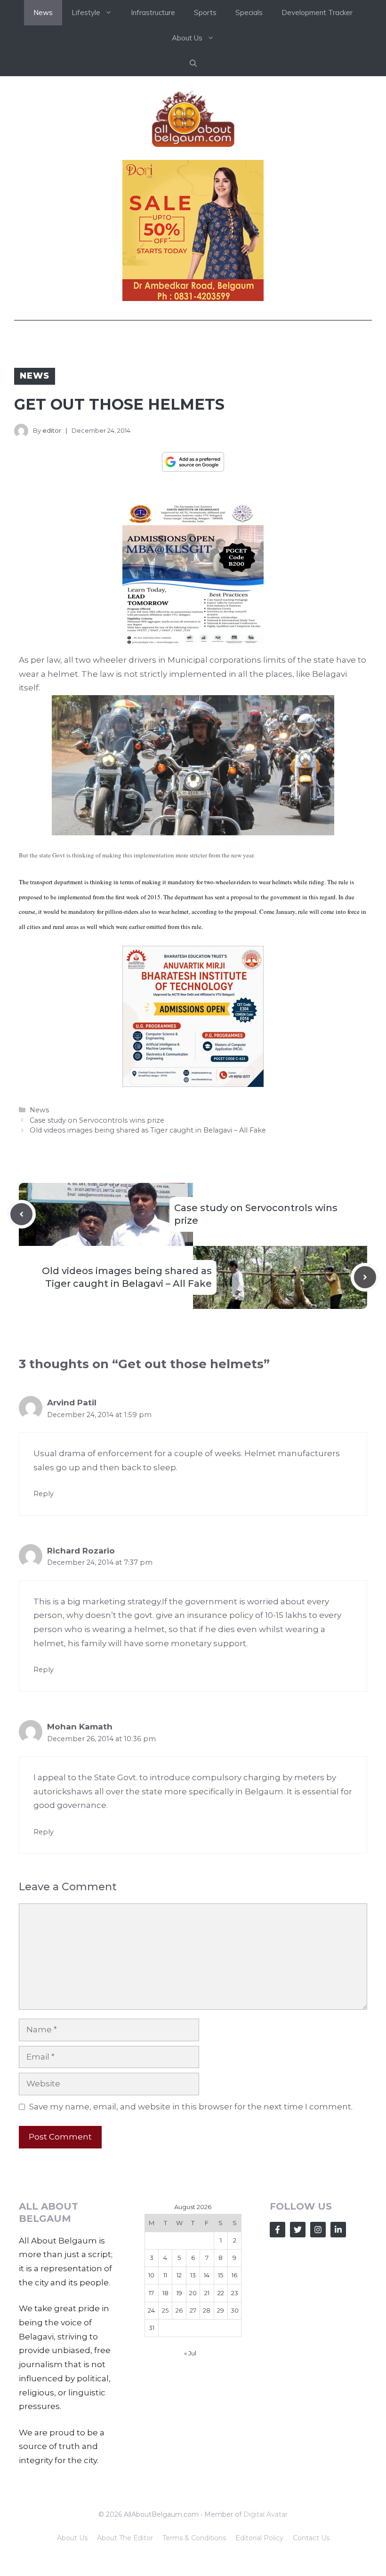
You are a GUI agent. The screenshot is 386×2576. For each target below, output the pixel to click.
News (43, 12)
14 (207, 2275)
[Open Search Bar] (193, 63)
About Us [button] (187, 38)
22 (221, 2293)
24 (151, 2310)
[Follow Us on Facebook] (277, 2230)
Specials (249, 12)
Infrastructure (153, 12)
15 (221, 2275)
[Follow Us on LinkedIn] (338, 2230)
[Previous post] (21, 1214)
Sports (205, 12)
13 (193, 2275)
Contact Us (311, 2538)
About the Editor (125, 2538)
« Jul (190, 2353)
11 (165, 2275)
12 (179, 2275)
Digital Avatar (265, 2514)
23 (235, 2293)
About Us (72, 2538)
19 (179, 2293)
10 (151, 2275)
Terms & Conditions (194, 2538)
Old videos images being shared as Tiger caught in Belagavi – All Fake (148, 1130)
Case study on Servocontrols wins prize (97, 1120)
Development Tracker (317, 12)
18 (165, 2293)
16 (234, 2275)
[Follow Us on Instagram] (318, 2230)
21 (207, 2293)
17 (151, 2293)
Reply (44, 1494)
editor (52, 430)
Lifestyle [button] (86, 12)
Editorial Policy (259, 2538)
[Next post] (365, 1277)
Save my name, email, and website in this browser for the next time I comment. (191, 2107)
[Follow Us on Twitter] (298, 2230)
